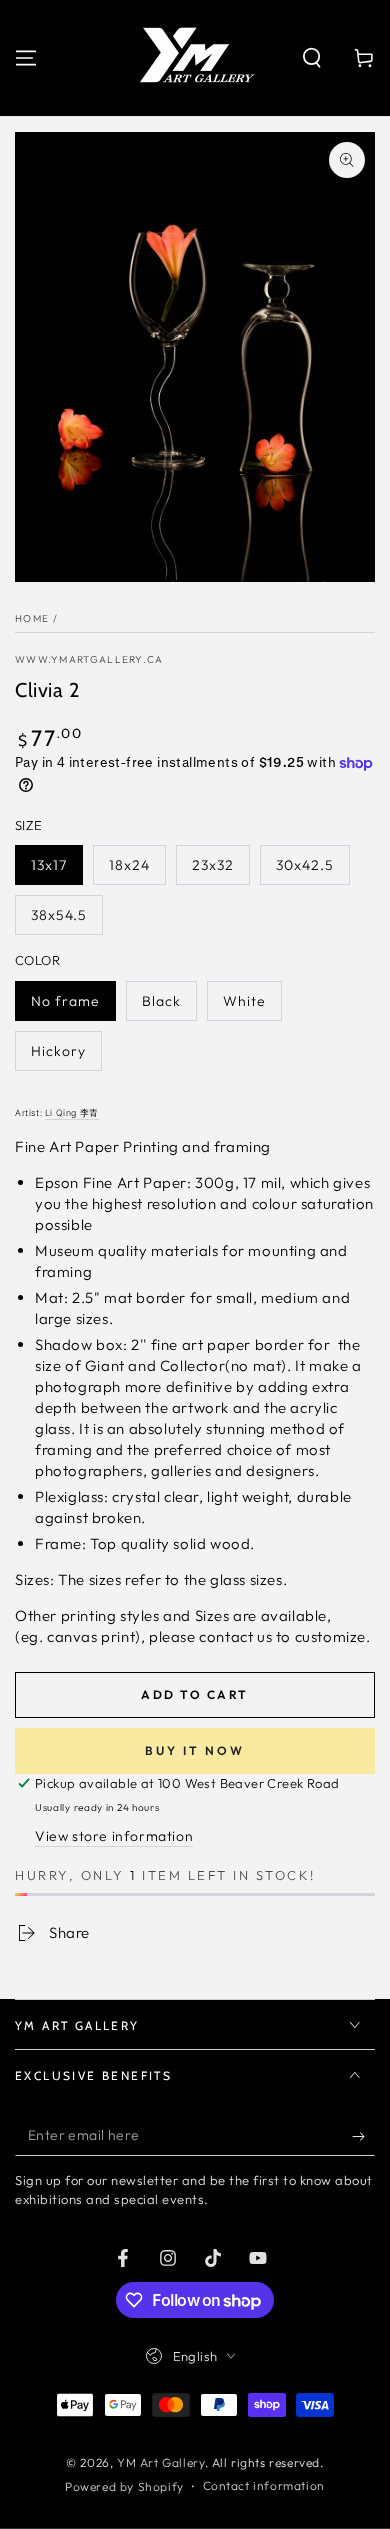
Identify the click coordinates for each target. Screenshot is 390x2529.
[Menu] (26, 58)
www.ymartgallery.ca (89, 659)
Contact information (264, 2485)
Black (161, 1001)
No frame (65, 1001)
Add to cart (194, 1694)
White (244, 1001)
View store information (114, 1836)
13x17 (49, 865)
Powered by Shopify (124, 2486)
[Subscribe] (363, 2136)
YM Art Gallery (160, 2462)
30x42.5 (305, 865)
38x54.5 (59, 915)
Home (32, 618)
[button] (312, 58)
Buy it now (195, 1750)
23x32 (213, 865)
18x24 (129, 865)
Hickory (58, 1051)
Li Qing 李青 (72, 1113)
